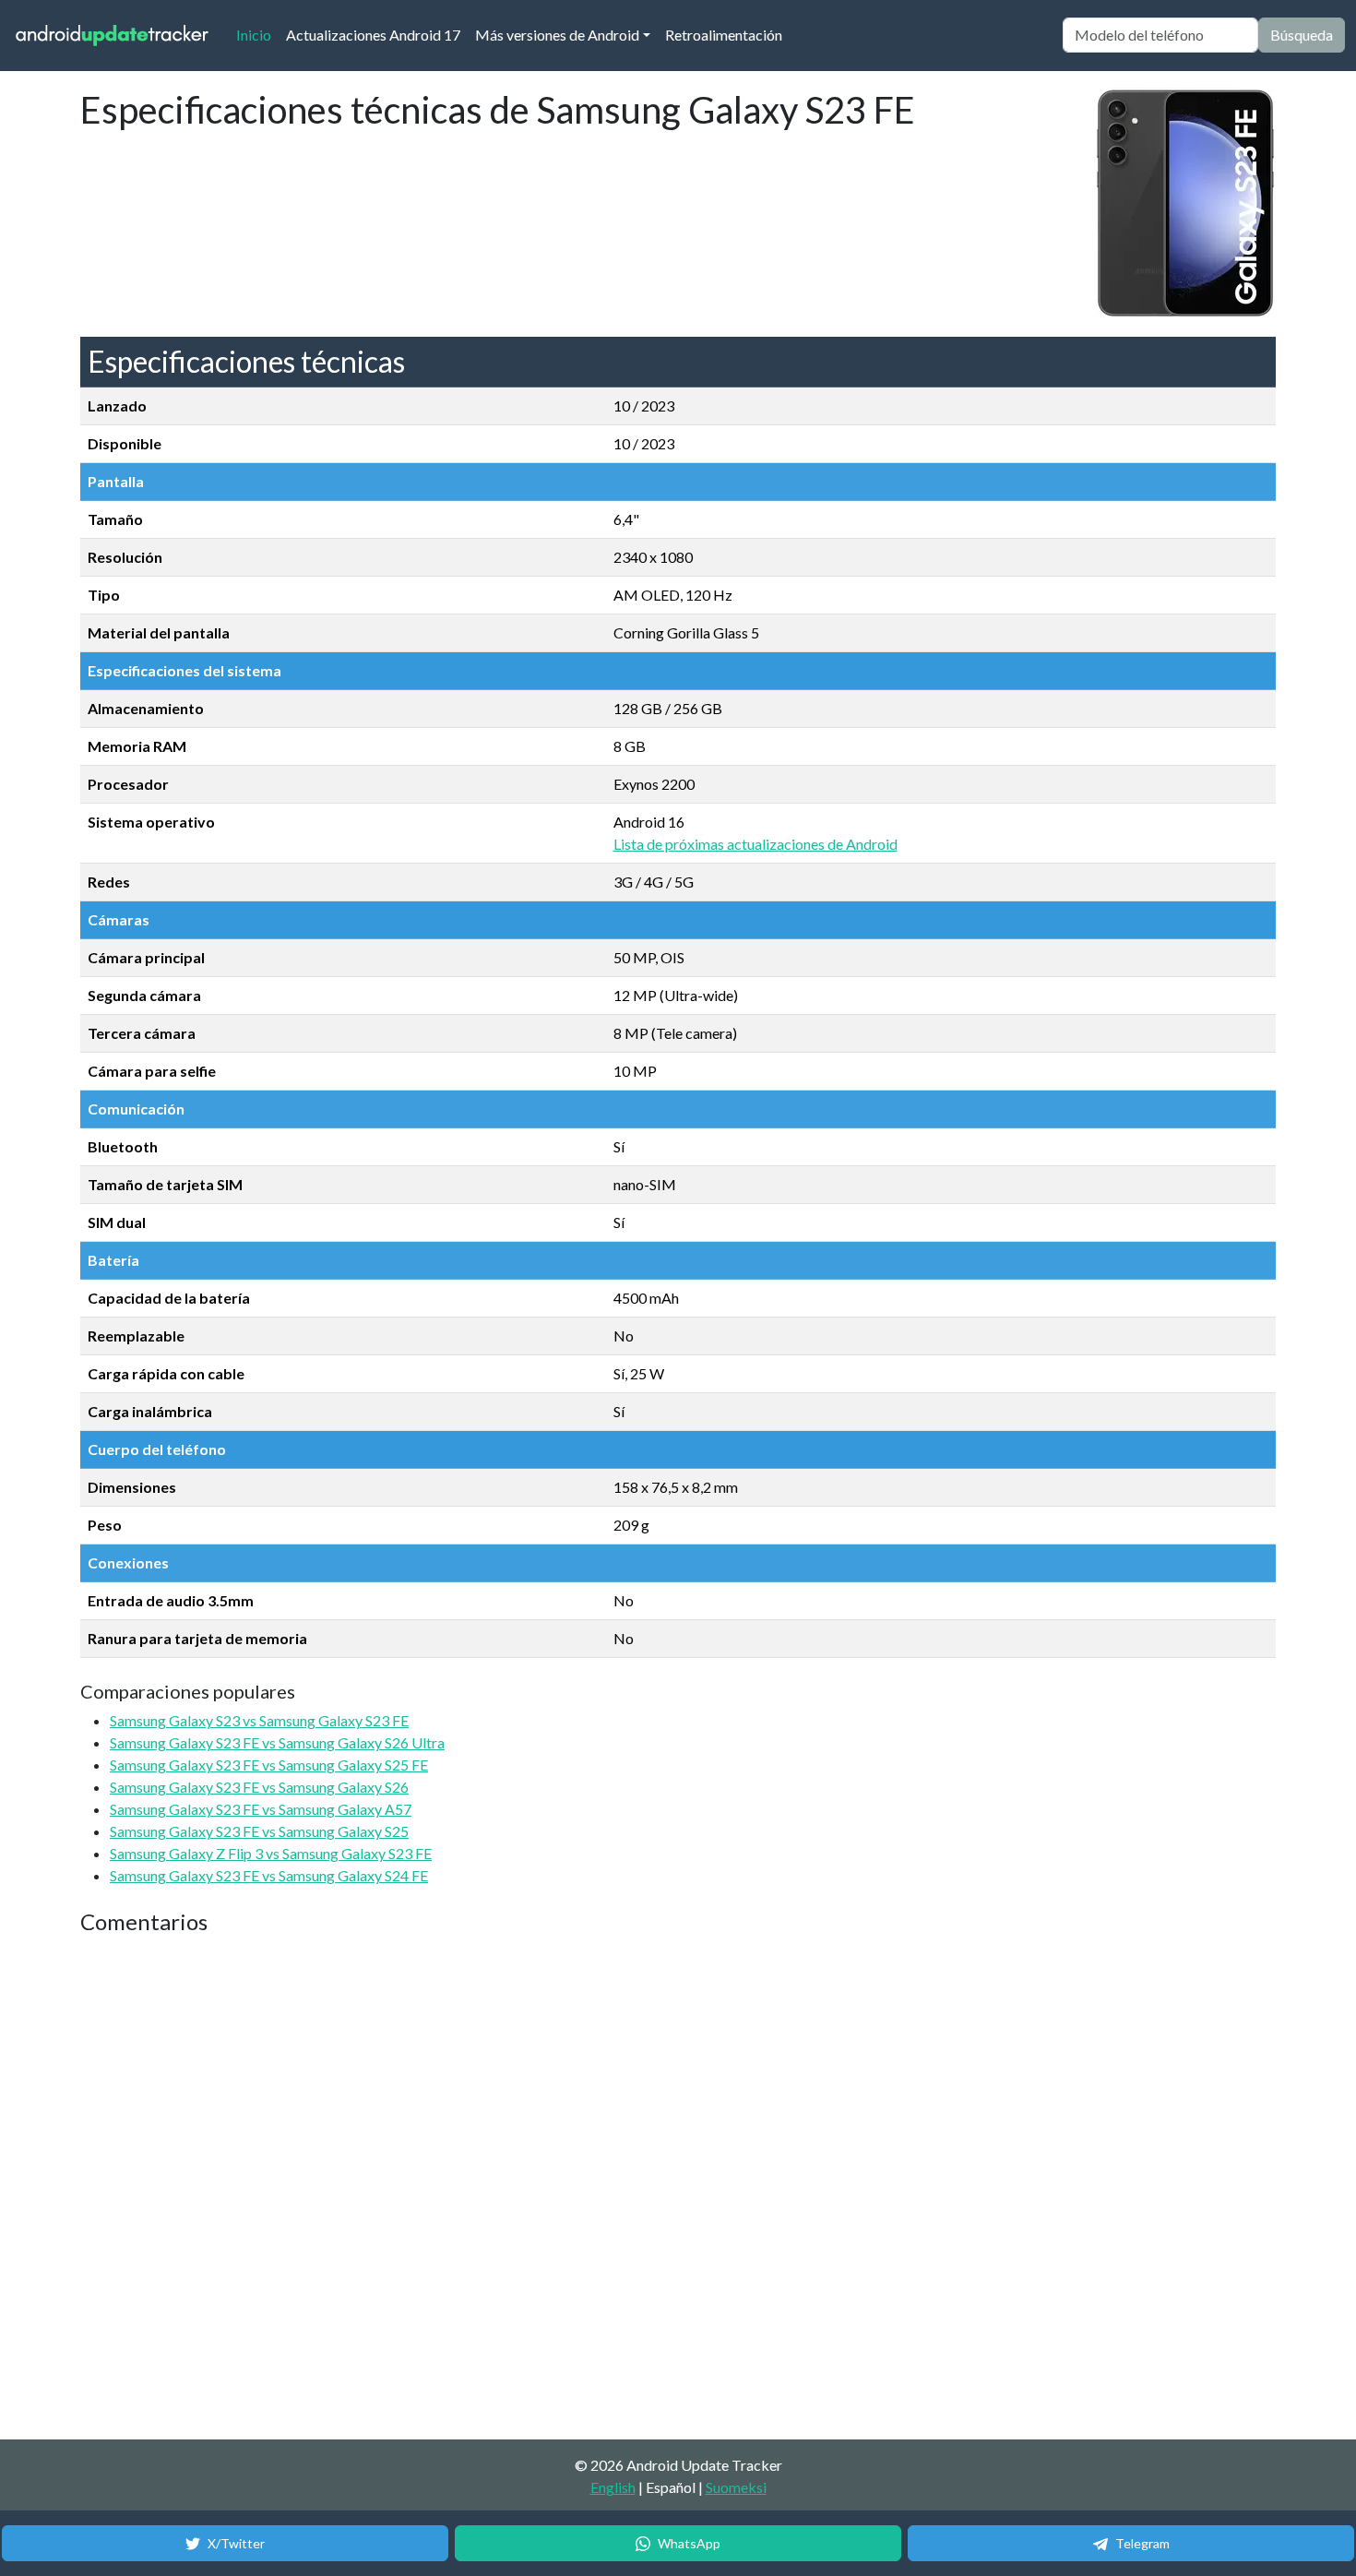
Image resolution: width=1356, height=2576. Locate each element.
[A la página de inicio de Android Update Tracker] (113, 36)
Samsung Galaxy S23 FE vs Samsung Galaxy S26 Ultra (277, 1742)
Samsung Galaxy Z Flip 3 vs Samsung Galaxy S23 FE (271, 1853)
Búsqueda (1302, 35)
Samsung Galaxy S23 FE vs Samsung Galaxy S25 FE (269, 1765)
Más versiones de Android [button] (557, 35)
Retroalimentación (724, 35)
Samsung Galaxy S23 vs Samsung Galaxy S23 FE (259, 1720)
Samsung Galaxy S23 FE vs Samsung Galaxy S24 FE (269, 1875)
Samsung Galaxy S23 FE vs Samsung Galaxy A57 (261, 1809)
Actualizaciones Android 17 (373, 35)
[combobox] (1160, 35)
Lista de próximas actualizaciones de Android (755, 844)
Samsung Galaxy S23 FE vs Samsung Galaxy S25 (259, 1831)
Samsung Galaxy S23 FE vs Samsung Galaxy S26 (259, 1787)
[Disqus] (426, 2188)
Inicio (257, 34)
